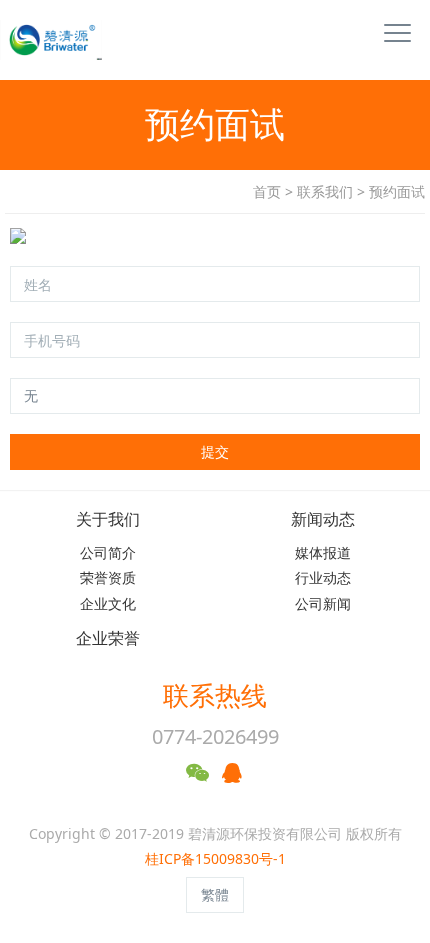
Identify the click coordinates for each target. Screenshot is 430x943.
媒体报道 (323, 552)
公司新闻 (323, 603)
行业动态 (323, 577)
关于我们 (108, 519)
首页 (267, 191)
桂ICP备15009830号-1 (215, 858)
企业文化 (108, 603)
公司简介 (108, 552)
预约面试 (397, 191)
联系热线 (215, 695)
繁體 (215, 894)
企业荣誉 (108, 638)
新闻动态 (323, 519)
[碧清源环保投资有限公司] (45, 40)
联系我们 (325, 191)
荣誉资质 (108, 577)
